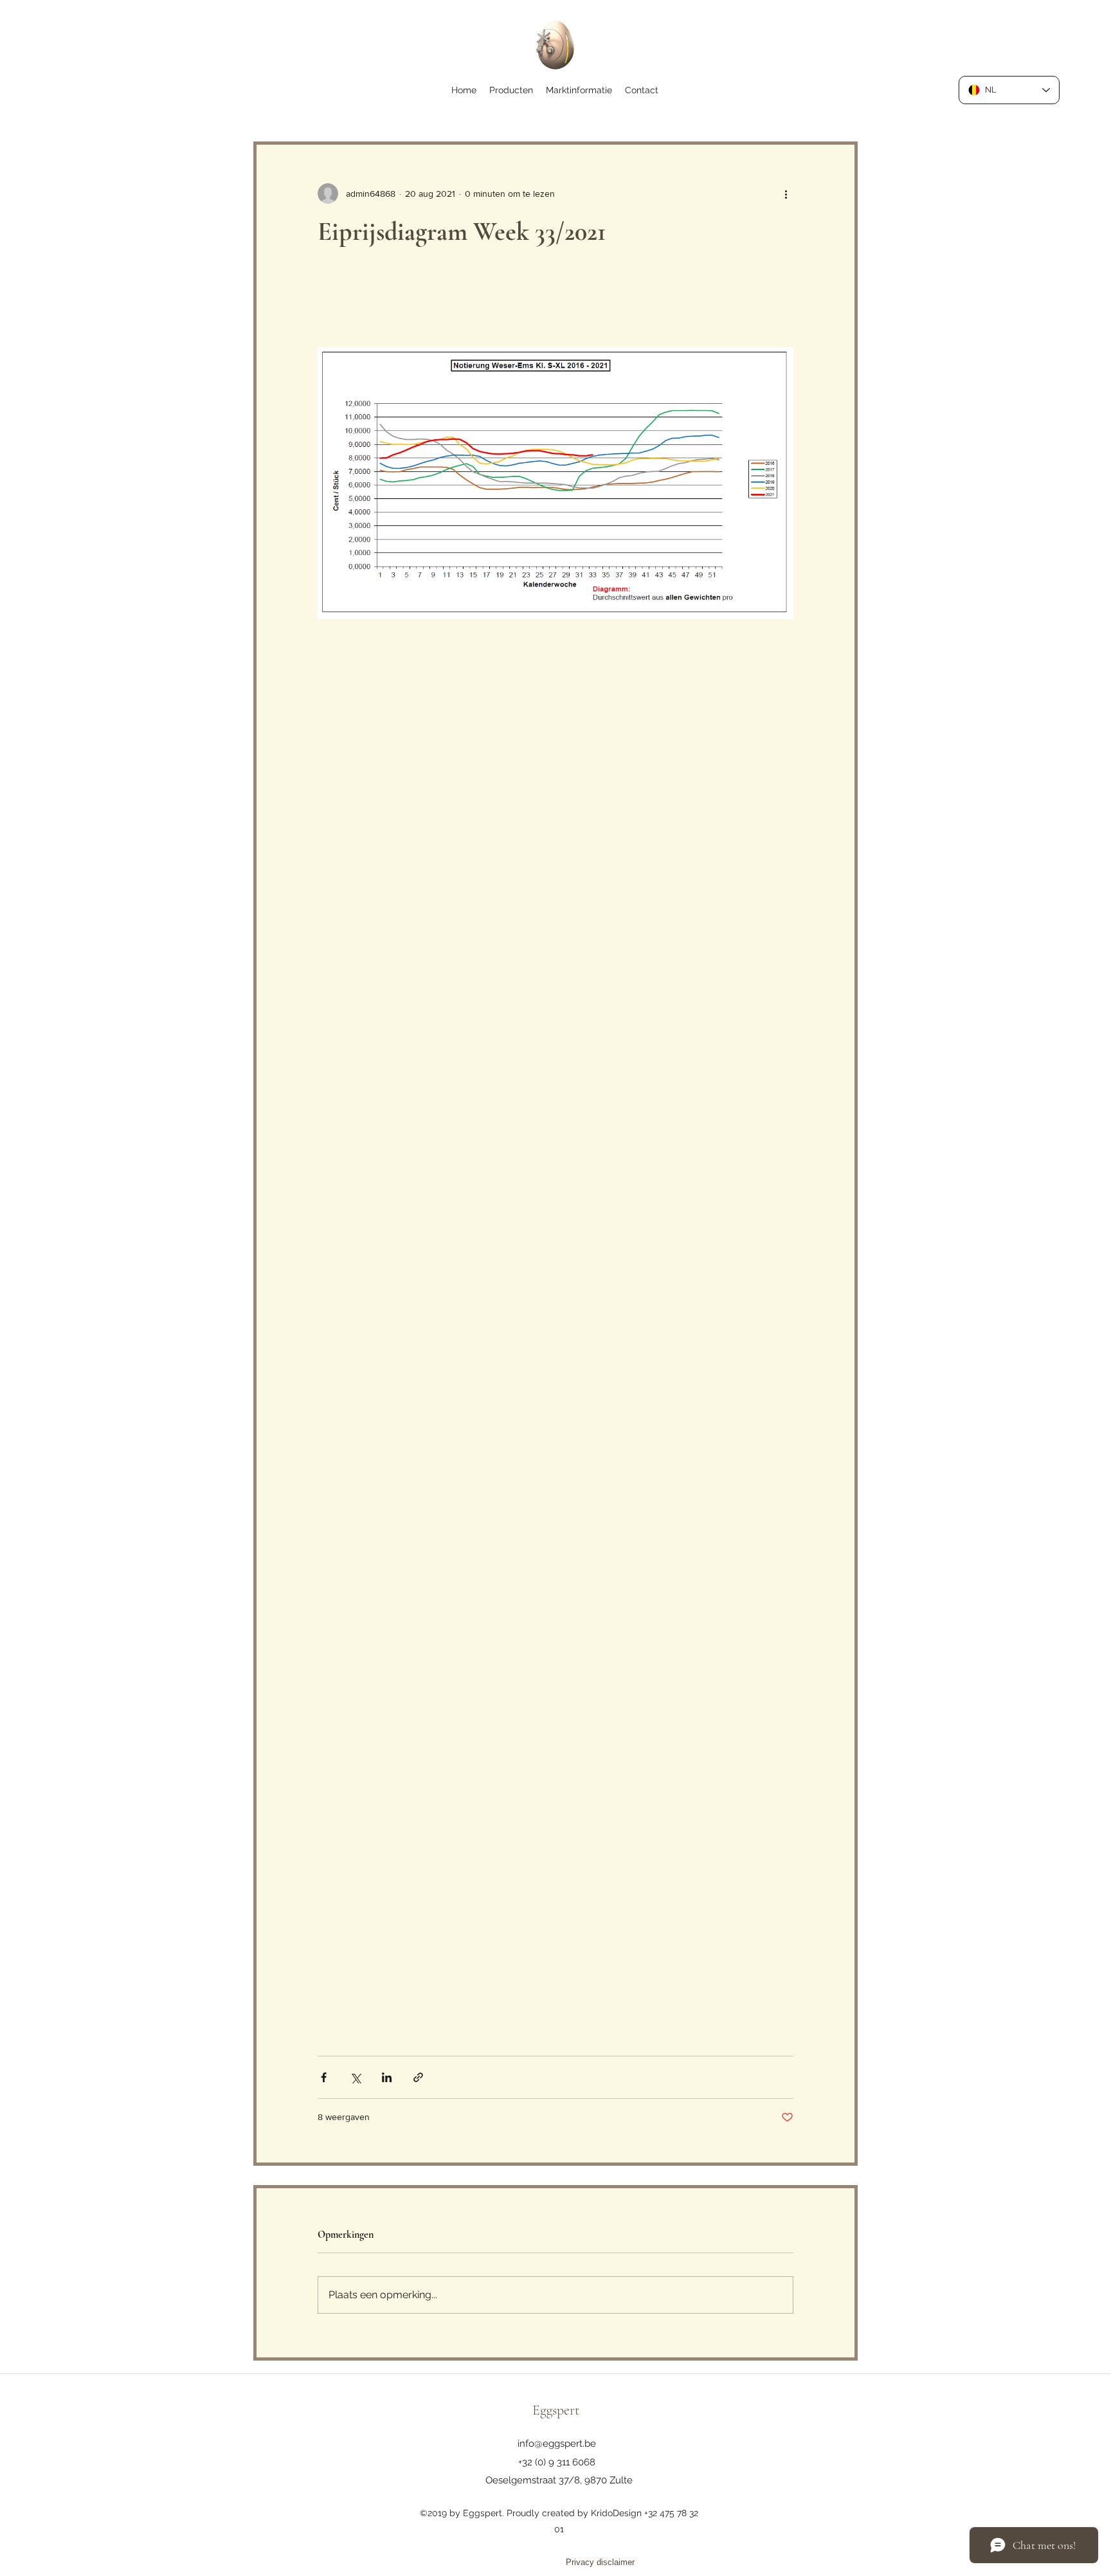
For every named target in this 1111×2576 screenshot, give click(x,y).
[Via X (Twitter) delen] (355, 2077)
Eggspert (556, 2410)
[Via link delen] (418, 2077)
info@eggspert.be (557, 2444)
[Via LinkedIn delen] (387, 2077)
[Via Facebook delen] (324, 2077)
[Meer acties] (786, 194)
